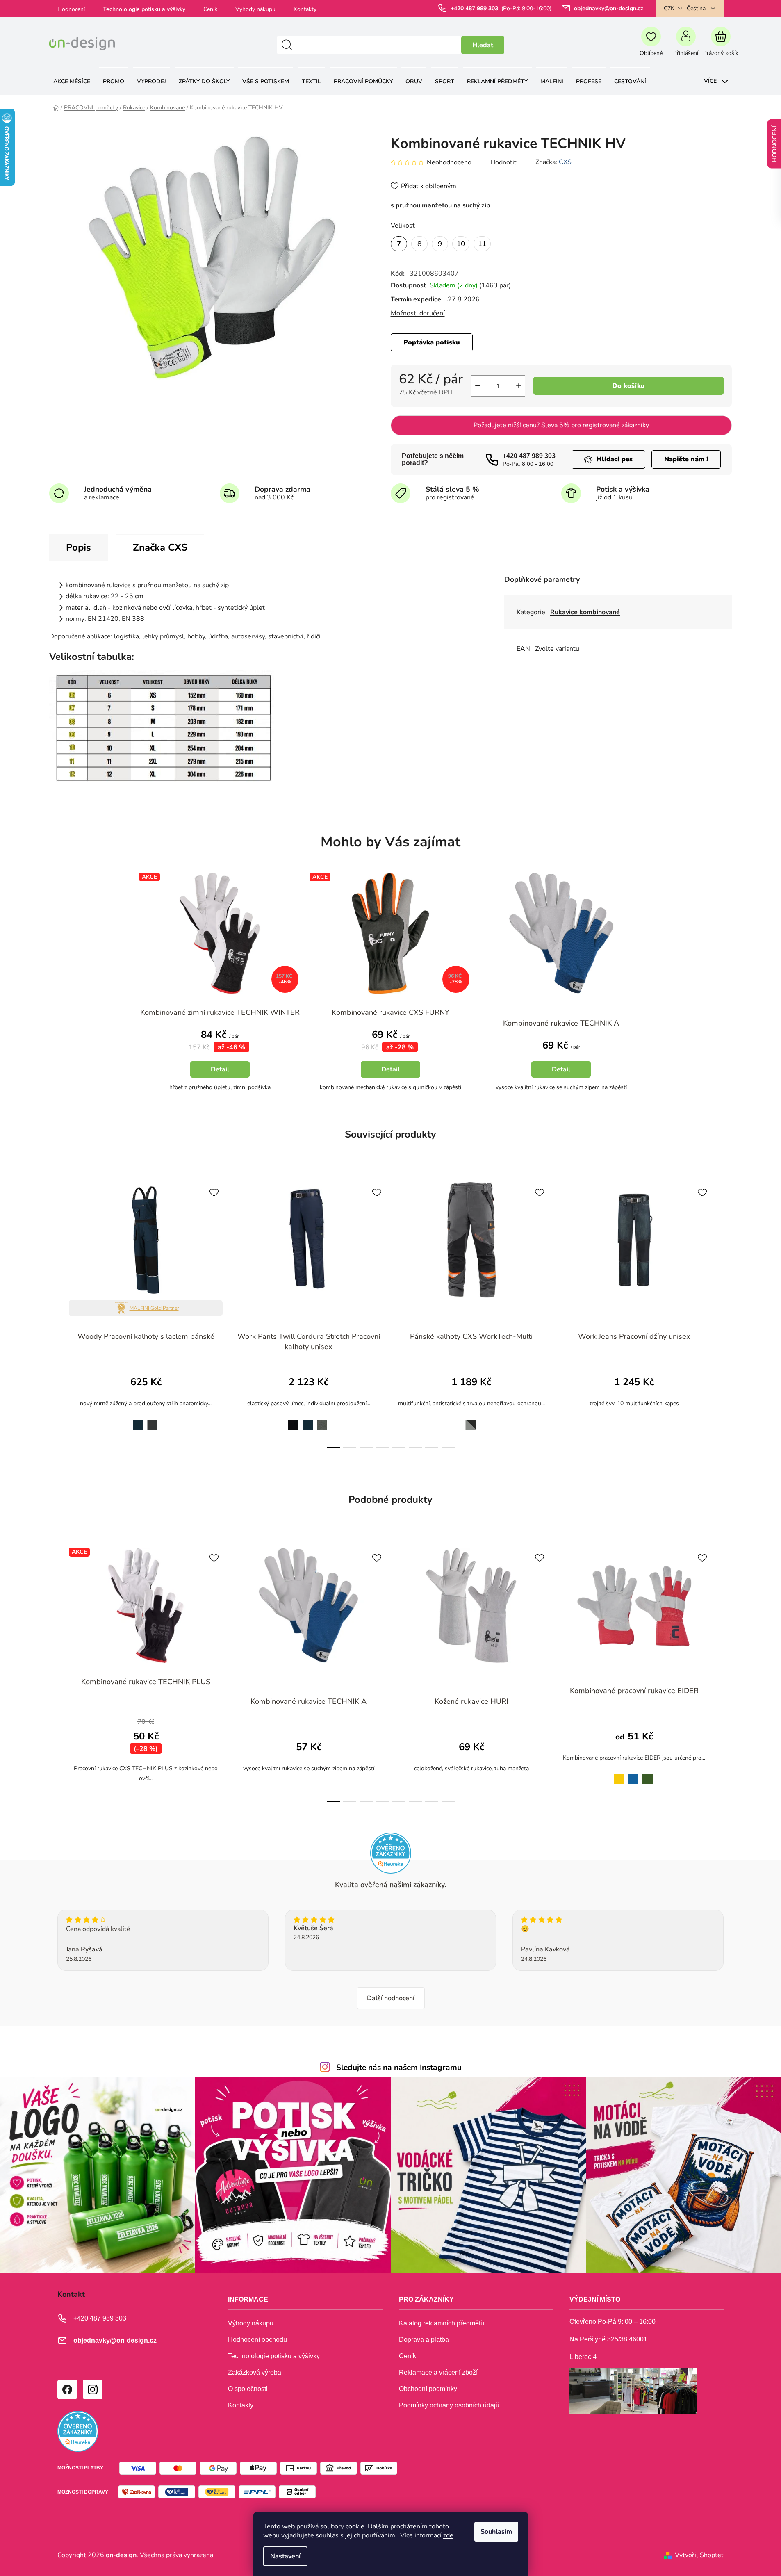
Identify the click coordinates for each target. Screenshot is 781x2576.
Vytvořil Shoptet (699, 2555)
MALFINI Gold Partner (154, 1308)
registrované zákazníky (616, 425)
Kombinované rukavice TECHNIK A (561, 1023)
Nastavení (285, 2556)
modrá (633, 1774)
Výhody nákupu (255, 9)
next (725, 1313)
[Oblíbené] (651, 45)
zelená (648, 1774)
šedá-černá (469, 1420)
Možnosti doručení (418, 313)
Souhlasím (496, 2532)
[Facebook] (67, 2389)
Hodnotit (503, 162)
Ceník (210, 9)
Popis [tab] (79, 547)
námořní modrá (136, 1420)
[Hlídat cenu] (608, 459)
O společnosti (248, 2389)
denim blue (631, 1420)
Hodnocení (71, 9)
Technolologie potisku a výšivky (144, 9)
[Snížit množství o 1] (478, 386)
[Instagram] (92, 2389)
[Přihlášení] (686, 45)
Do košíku (628, 386)
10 (461, 244)
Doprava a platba (424, 2340)
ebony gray (152, 1420)
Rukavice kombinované (585, 612)
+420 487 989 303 (475, 8)
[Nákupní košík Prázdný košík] (721, 45)
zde (448, 2535)
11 (482, 244)
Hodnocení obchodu (257, 2340)
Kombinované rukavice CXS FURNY (390, 1012)
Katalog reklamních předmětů (442, 2323)
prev (56, 1313)
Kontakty (305, 9)
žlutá (617, 1774)
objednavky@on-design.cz (609, 8)
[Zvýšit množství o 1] (519, 386)
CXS (565, 162)
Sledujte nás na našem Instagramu (399, 2068)
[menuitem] (72, 81)
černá (291, 1420)
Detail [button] (220, 1069)
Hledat (483, 45)
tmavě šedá (322, 1420)
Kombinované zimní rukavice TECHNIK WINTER (220, 1012)
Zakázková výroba (255, 2372)
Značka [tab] (160, 547)
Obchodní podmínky (428, 2389)
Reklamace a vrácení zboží (438, 2372)
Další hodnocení (391, 1998)
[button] (220, 1058)
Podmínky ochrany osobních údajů (449, 2405)
